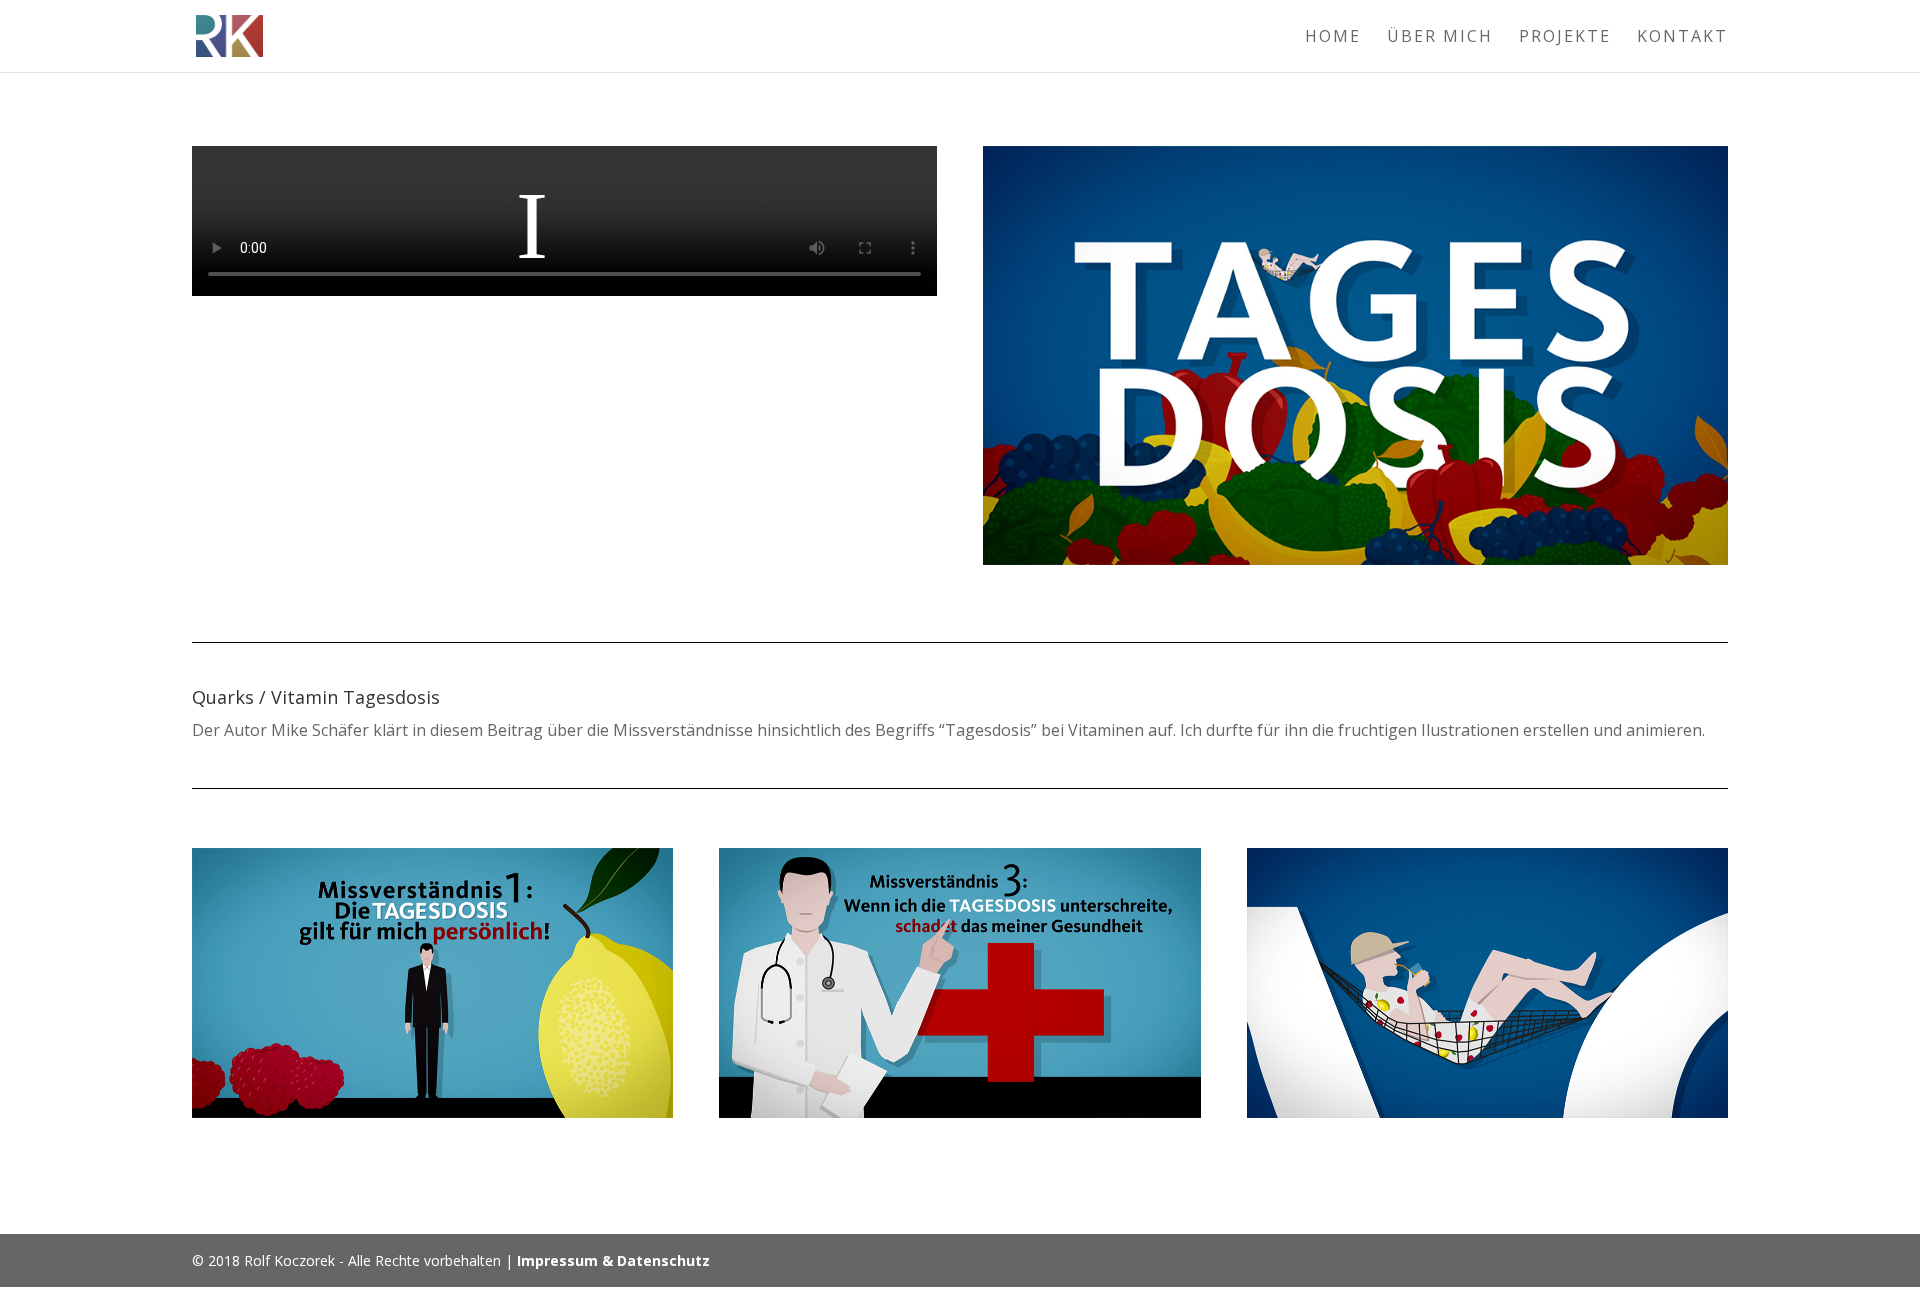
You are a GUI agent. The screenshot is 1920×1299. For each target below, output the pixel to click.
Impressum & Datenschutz (613, 1260)
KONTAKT (1682, 38)
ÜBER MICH (1440, 38)
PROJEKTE (1565, 38)
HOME (1333, 38)
